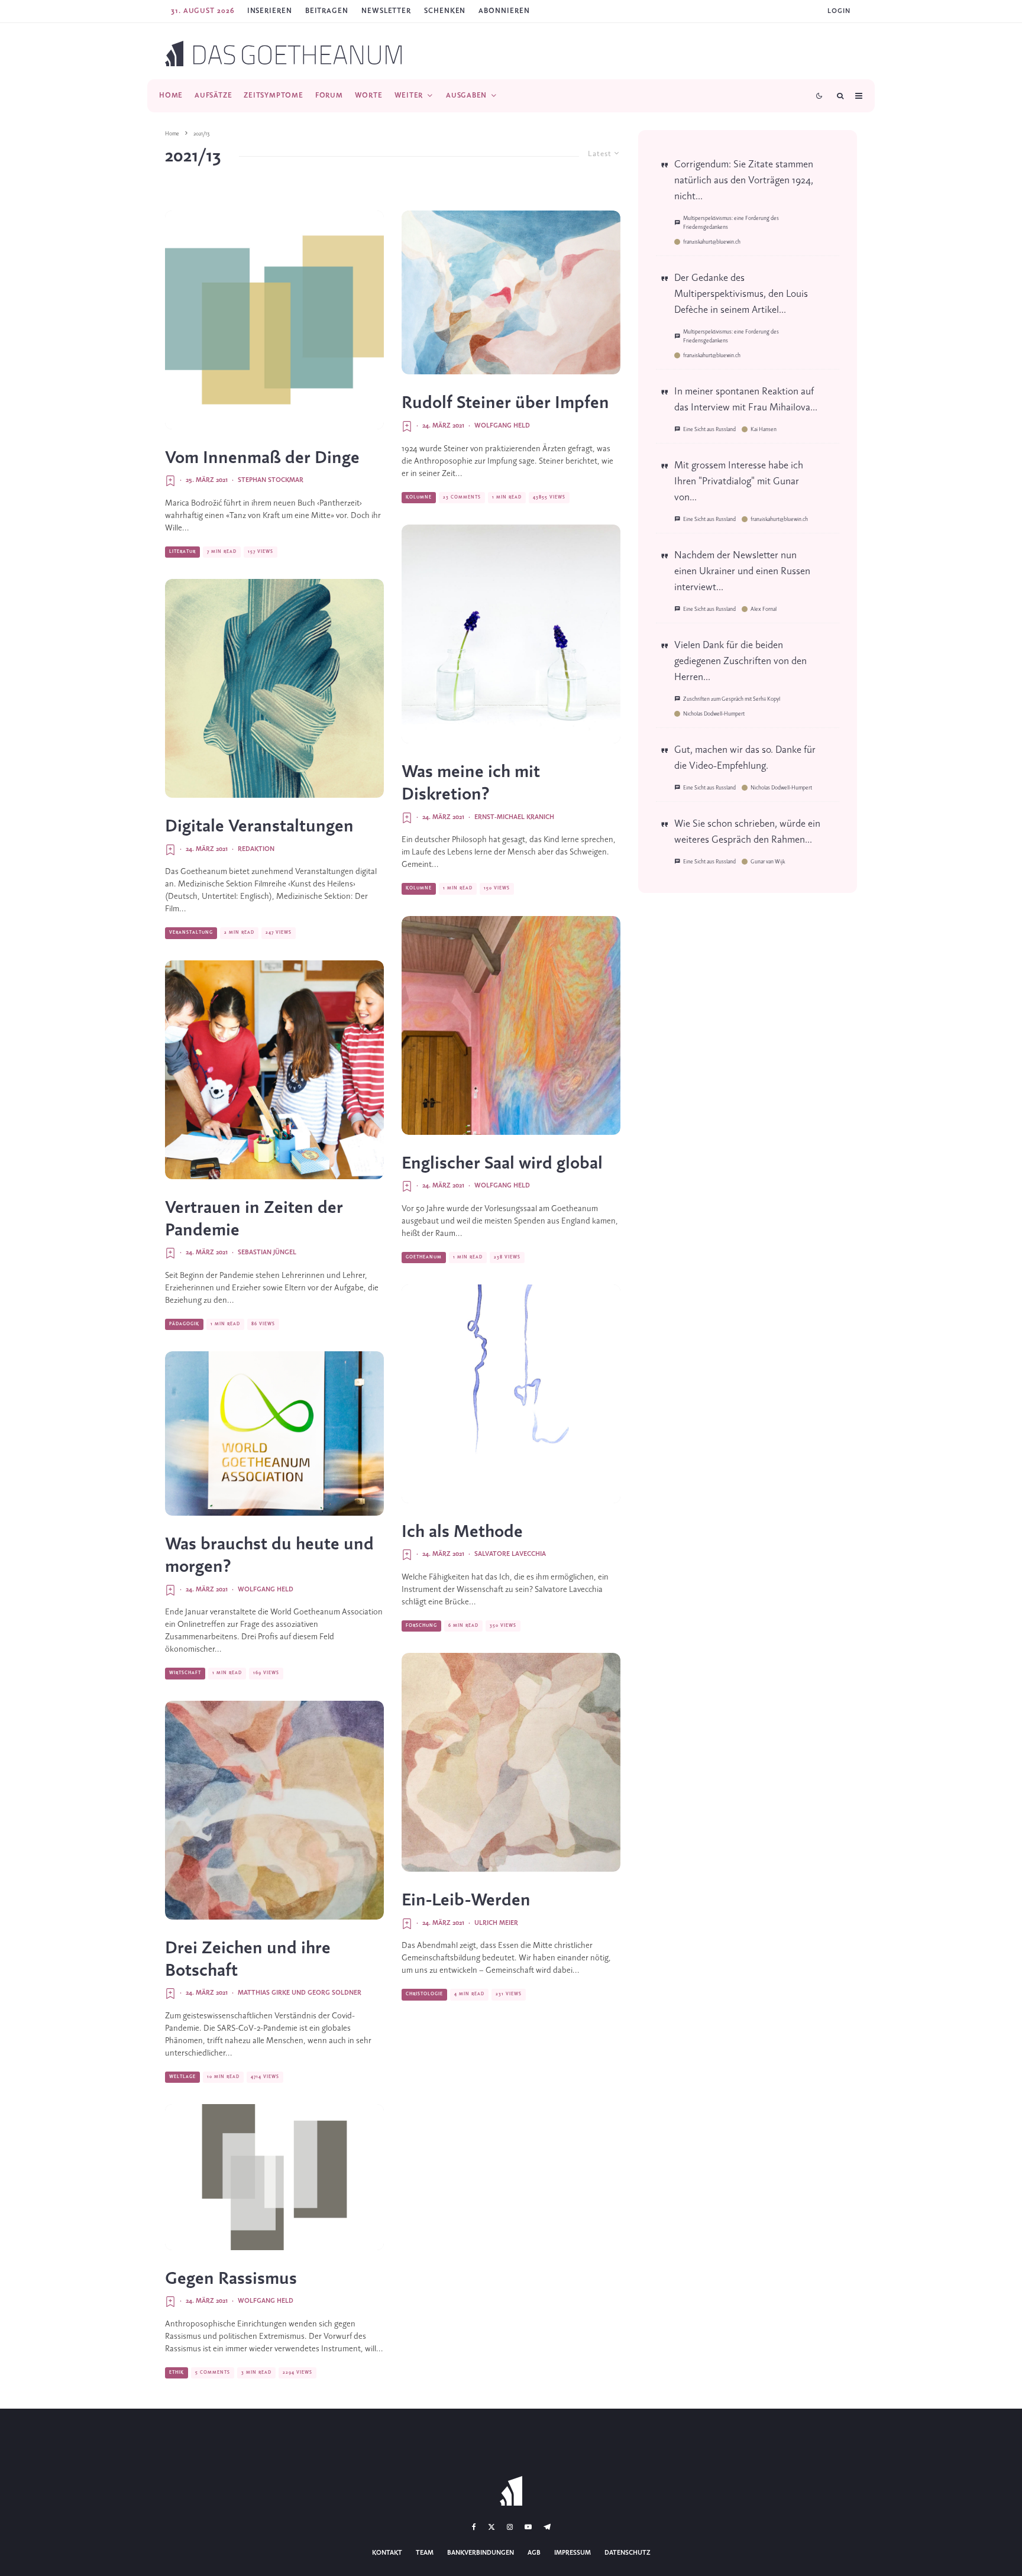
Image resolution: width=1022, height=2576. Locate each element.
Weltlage (182, 2077)
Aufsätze (213, 96)
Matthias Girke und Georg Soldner (300, 1993)
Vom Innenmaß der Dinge (262, 458)
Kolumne (419, 497)
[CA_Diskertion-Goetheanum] (511, 634)
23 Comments (462, 497)
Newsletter (386, 11)
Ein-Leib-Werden (466, 1901)
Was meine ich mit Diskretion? (471, 784)
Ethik (177, 2373)
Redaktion (256, 849)
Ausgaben (466, 96)
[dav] (274, 1810)
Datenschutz (628, 2553)
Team (425, 2553)
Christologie (424, 1994)
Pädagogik (184, 1324)
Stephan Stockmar (271, 480)
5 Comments (213, 2373)
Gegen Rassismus (231, 2279)
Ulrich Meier (496, 1923)
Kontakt (387, 2553)
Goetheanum (424, 1257)
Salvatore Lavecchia (510, 1554)
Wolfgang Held (266, 1590)
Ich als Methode (462, 1532)
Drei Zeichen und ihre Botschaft (248, 1960)
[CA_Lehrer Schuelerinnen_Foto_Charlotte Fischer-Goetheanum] (274, 1070)
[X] (491, 2527)
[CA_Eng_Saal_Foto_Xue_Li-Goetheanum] (511, 1025)
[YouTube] (528, 2527)
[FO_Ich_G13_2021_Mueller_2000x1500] (511, 1394)
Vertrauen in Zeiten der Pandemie (254, 1219)
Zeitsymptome (273, 96)
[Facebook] (474, 2527)
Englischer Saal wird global (502, 1164)
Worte (369, 96)
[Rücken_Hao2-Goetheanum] (511, 293)
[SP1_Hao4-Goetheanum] (511, 1762)
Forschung (421, 1626)
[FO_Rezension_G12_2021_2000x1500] (274, 320)
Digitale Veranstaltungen (259, 827)
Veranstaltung (191, 933)
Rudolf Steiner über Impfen (505, 403)
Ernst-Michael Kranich (514, 817)
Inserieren (270, 11)
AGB (534, 2553)
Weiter (409, 96)
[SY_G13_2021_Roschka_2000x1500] (274, 2177)
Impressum (573, 2553)
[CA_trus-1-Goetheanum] (274, 688)
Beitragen (327, 11)
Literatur (182, 552)
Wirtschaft (185, 1673)
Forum (329, 96)
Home (171, 96)
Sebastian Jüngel (267, 1253)
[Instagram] (510, 2527)
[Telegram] (547, 2527)
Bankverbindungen (481, 2553)
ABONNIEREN (504, 11)
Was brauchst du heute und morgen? (269, 1556)
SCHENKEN (445, 11)
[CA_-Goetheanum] (274, 1433)
